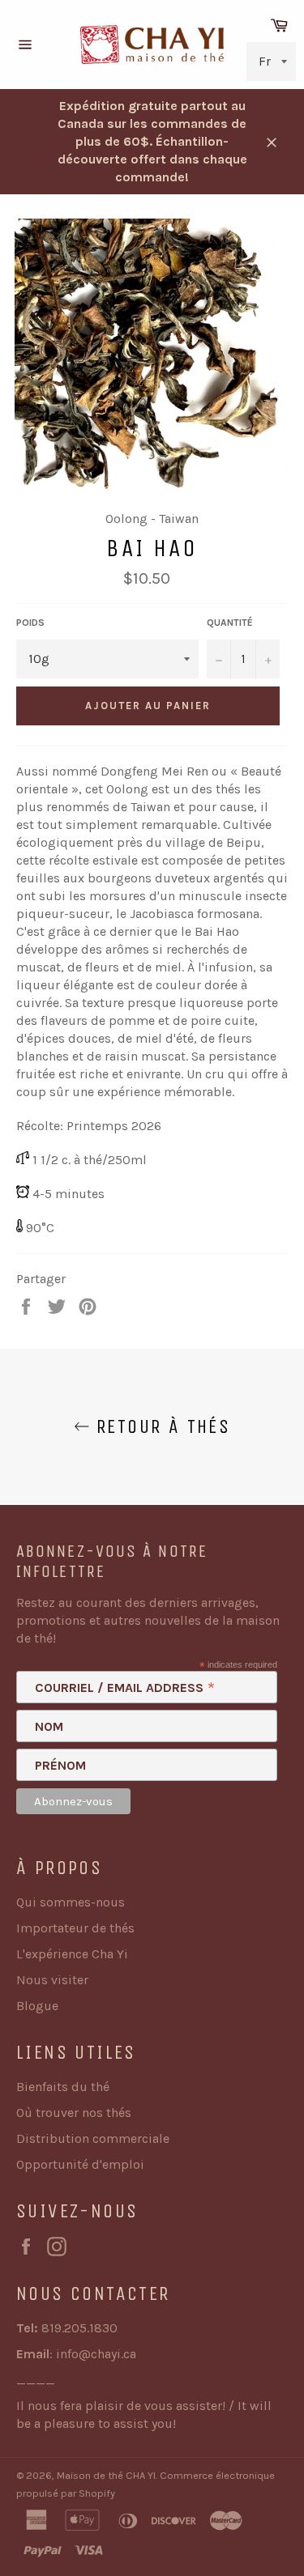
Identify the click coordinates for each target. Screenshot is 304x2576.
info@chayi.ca (96, 2354)
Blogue (37, 2006)
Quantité (230, 623)
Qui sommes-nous (71, 1902)
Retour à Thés (161, 1426)
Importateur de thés (75, 1928)
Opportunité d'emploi (80, 2164)
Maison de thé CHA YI (106, 2475)
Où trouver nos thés (74, 2113)
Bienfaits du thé (63, 2087)
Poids (30, 623)
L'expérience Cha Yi (72, 1954)
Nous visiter (52, 1980)
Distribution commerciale (93, 2138)
